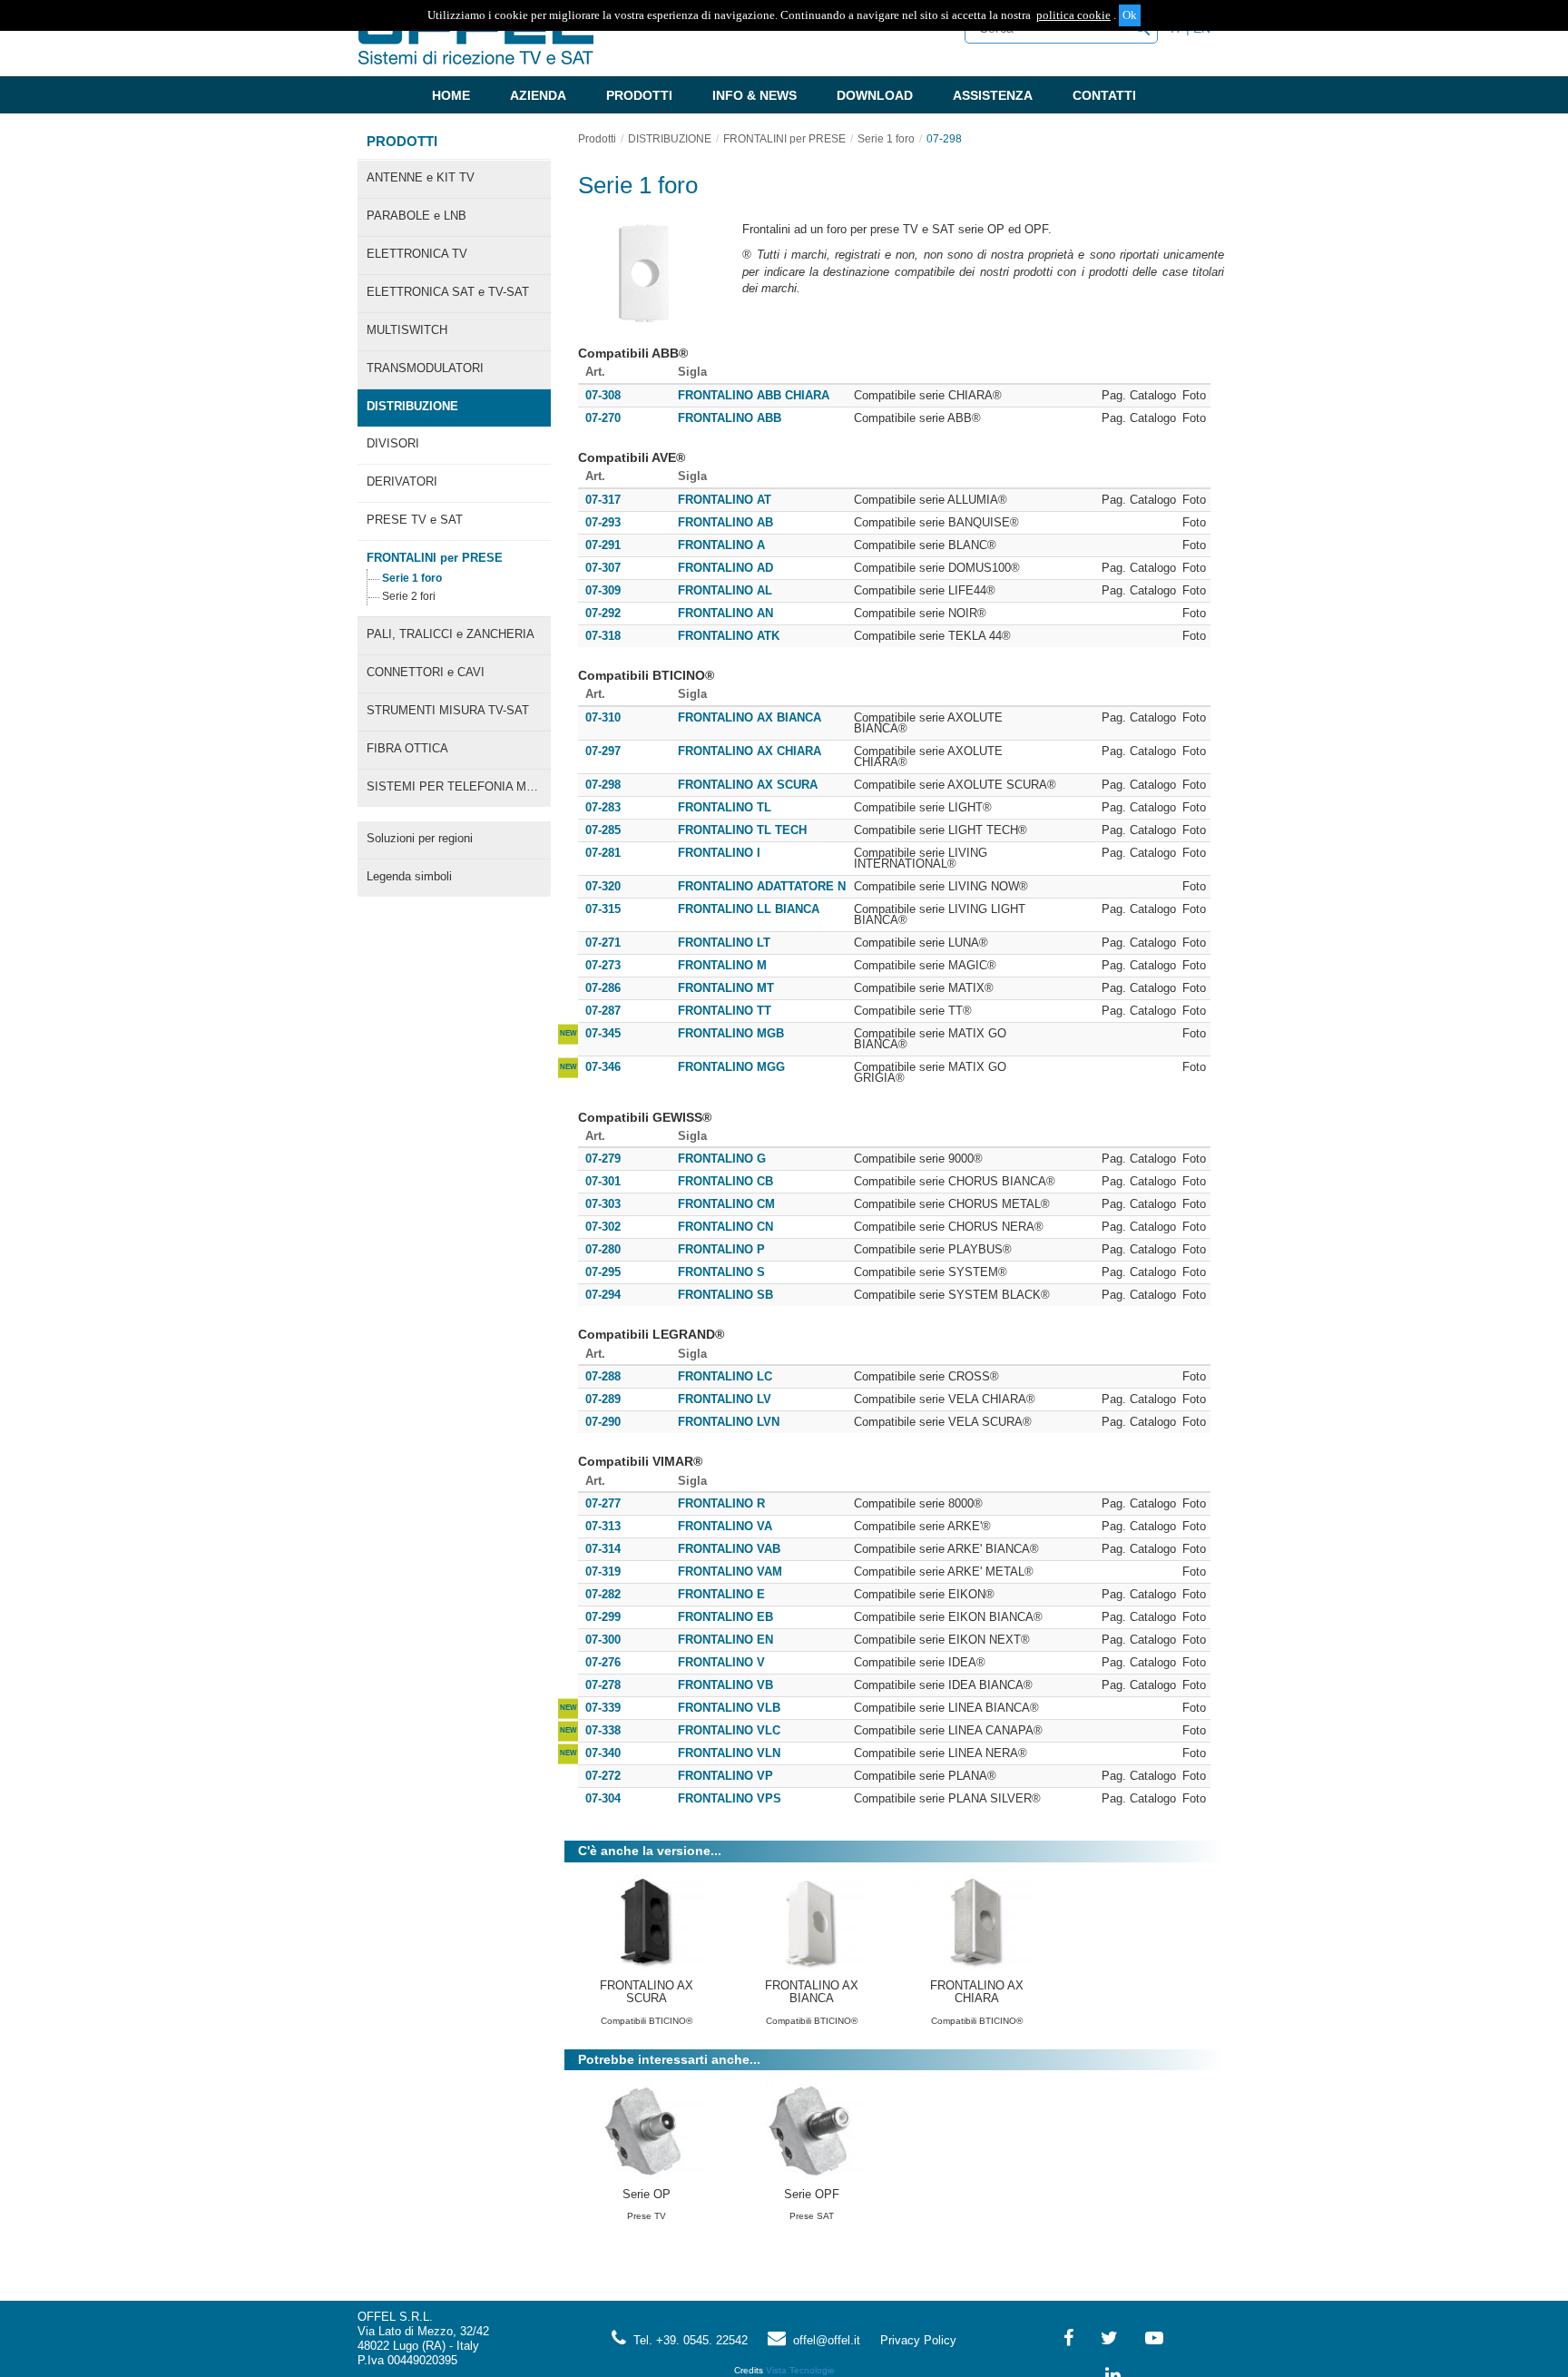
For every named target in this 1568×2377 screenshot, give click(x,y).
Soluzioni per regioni (420, 838)
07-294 (603, 1295)
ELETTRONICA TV (417, 254)
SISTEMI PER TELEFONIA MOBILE (459, 786)
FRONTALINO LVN (729, 1422)
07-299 (603, 1617)
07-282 (603, 1594)
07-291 (603, 545)
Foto (1194, 396)
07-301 (603, 1181)
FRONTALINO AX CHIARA (750, 751)
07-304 (603, 1798)
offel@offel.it (823, 2340)
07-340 (603, 1753)
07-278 (603, 1685)
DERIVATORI (402, 481)
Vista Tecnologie (800, 2370)
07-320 (603, 886)
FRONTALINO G (722, 1159)
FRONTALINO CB (725, 1182)
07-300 (603, 1640)
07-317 (603, 500)
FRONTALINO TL (725, 808)
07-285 (603, 830)
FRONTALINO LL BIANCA (749, 909)
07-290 (603, 1422)
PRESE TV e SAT (415, 520)
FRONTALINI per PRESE (435, 558)
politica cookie (1073, 15)
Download (875, 95)
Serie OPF (812, 2194)
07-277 (603, 1503)
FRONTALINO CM (726, 1204)
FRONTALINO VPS (730, 1799)
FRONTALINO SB (725, 1295)
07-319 (603, 1572)
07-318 (603, 636)
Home (451, 95)
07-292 (603, 613)
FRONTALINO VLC (729, 1731)
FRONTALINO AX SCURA (748, 785)
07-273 (603, 965)
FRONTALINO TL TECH (742, 830)
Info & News (755, 95)
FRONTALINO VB (725, 1685)
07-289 (603, 1399)
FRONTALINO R (721, 1504)
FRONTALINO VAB (729, 1549)
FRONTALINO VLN (729, 1753)
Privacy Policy (918, 2340)
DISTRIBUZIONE (412, 406)
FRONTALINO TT (725, 1011)
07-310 (603, 717)
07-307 (603, 568)
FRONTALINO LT (724, 943)
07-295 (603, 1272)
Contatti (1104, 95)
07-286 (603, 988)
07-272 (603, 1776)
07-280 (603, 1249)
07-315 (603, 909)
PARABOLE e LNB (416, 216)
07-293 (603, 522)
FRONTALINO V (721, 1663)
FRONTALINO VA (725, 1527)
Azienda (538, 95)
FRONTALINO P (721, 1250)
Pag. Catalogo (1139, 396)
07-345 (603, 1033)
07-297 (603, 751)
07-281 (603, 853)
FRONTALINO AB (725, 523)
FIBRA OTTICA (407, 748)
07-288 (603, 1376)
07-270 (603, 418)
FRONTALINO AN (725, 614)
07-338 (603, 1730)
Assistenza (993, 95)
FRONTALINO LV (725, 1400)
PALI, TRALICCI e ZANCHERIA (451, 634)
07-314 (603, 1549)
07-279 (603, 1159)
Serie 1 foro (412, 578)
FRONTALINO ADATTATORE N (762, 887)
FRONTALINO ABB (730, 418)
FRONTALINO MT (726, 988)
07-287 (603, 1011)
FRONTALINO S (721, 1272)
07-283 (603, 807)
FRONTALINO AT (725, 500)
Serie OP (647, 2194)
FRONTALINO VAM (730, 1572)
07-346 (603, 1067)
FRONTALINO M (722, 966)
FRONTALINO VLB (729, 1708)
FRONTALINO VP (725, 1776)
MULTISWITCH (407, 330)
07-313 (603, 1526)
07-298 (944, 139)
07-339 (603, 1708)
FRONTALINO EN (725, 1640)
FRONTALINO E (721, 1595)
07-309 (603, 590)
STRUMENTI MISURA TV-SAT (448, 710)
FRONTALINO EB (725, 1617)
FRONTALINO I (719, 853)
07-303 (603, 1204)
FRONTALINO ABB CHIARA (754, 396)
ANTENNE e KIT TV (421, 177)
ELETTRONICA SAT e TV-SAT (448, 292)
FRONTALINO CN (725, 1227)
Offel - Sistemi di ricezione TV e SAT (475, 40)
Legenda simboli (409, 876)
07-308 (603, 395)
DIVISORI (393, 443)
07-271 (603, 943)
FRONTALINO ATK (729, 636)
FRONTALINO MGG (731, 1067)
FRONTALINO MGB (731, 1034)
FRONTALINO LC (725, 1377)
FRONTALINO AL (725, 591)
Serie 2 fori (409, 596)
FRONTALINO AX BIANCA (750, 718)
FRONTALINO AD (725, 568)
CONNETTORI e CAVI (426, 672)
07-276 (603, 1662)
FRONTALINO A (721, 545)
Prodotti (639, 95)
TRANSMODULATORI (425, 368)
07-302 (603, 1227)
